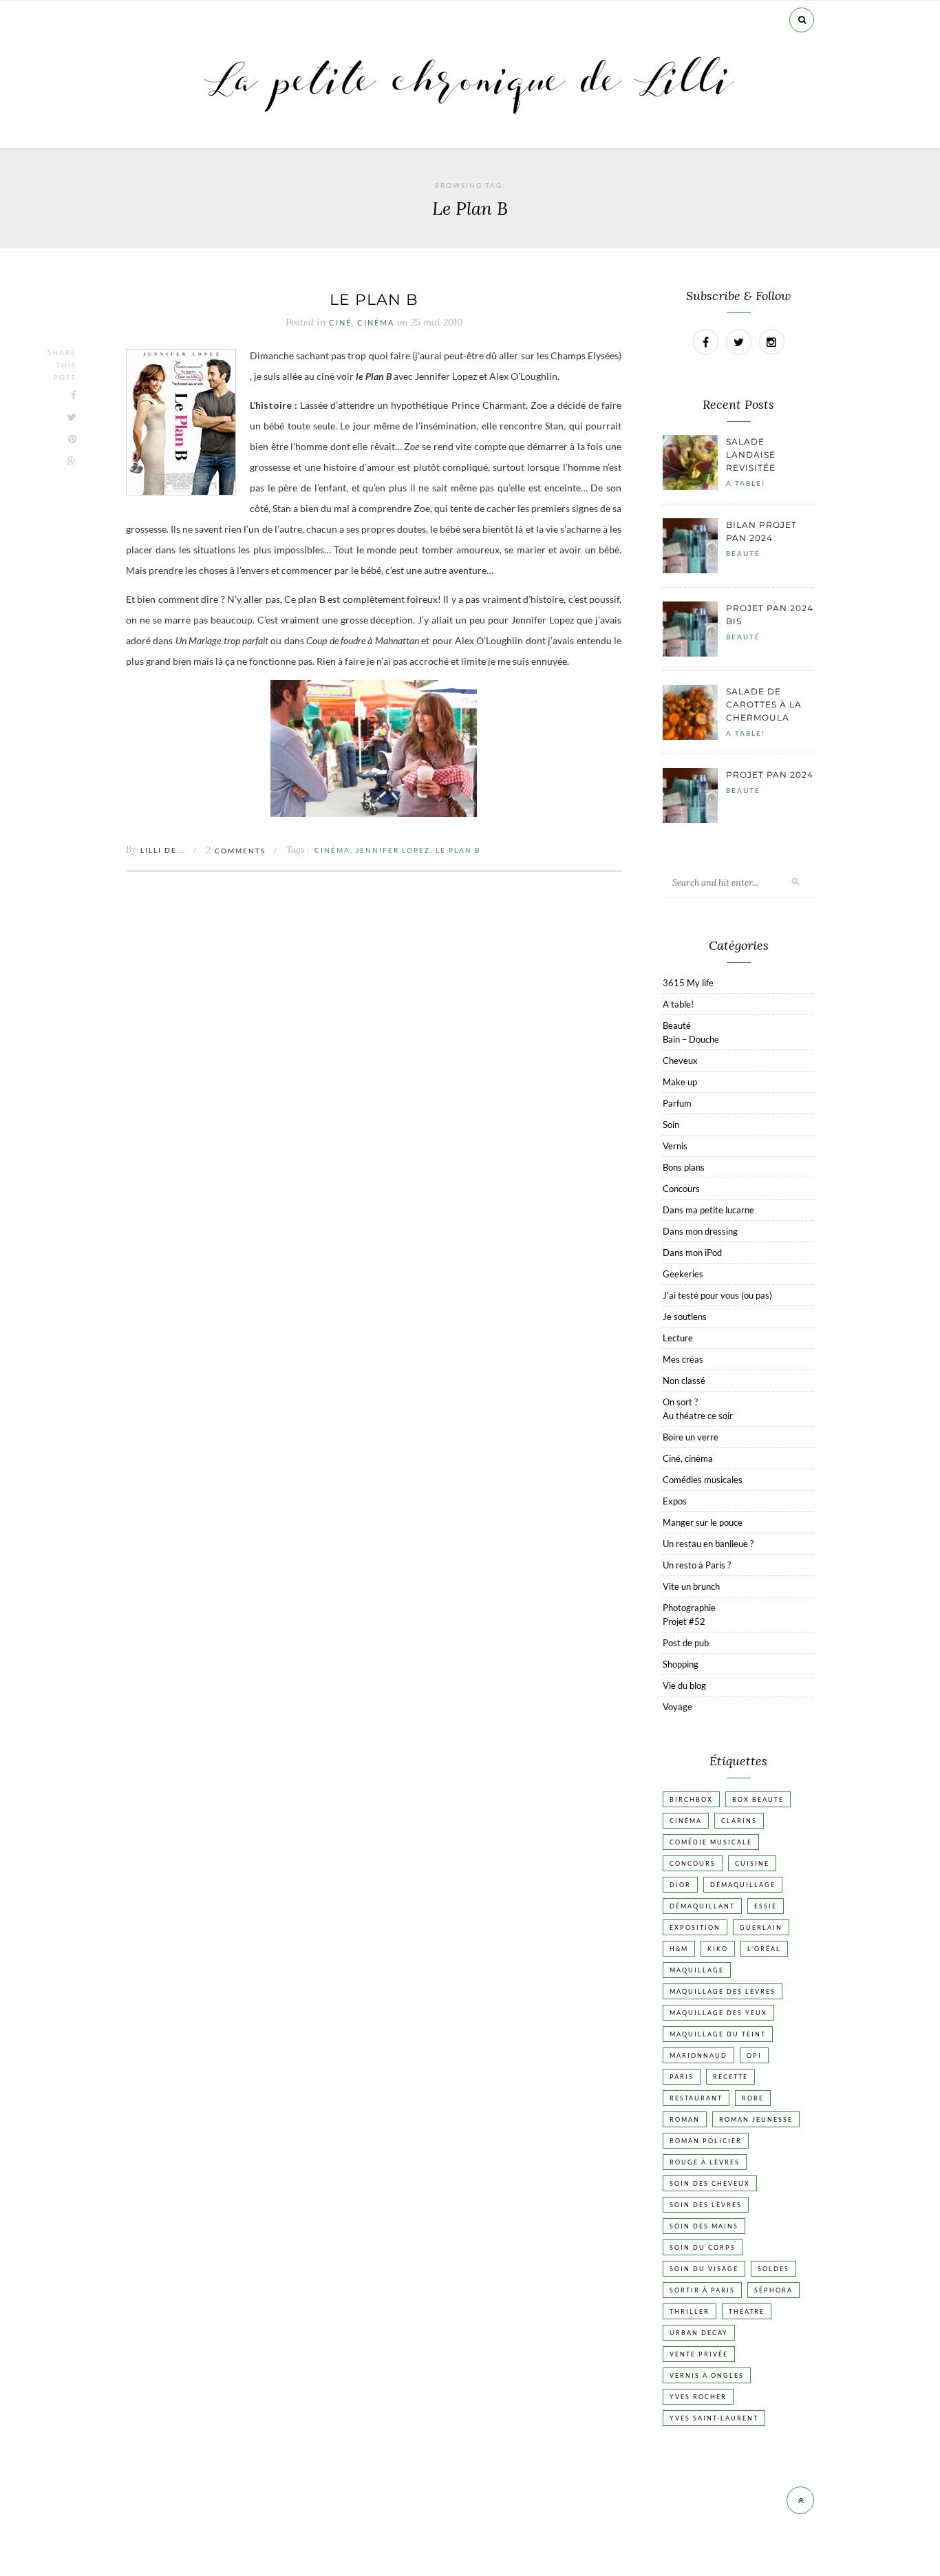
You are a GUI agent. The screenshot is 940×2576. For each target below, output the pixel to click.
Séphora (773, 2290)
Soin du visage (704, 2269)
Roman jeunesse (756, 2119)
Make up (680, 1082)
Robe (753, 2098)
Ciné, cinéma (362, 323)
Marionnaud (698, 2055)
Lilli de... (163, 850)
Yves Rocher (698, 2397)
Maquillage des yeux (718, 2013)
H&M (679, 1949)
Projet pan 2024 (770, 775)
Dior (680, 1885)
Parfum (677, 1103)
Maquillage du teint (718, 2034)
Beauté (743, 553)
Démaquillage (743, 1885)
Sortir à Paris (702, 2290)
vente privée (699, 2354)
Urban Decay (699, 2333)
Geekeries (683, 1274)
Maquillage (697, 1970)
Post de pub (686, 1643)
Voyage (677, 1707)
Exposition (695, 1927)
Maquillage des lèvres (723, 1991)
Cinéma (332, 850)
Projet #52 (684, 1621)
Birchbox (691, 1799)
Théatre (747, 2311)
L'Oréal (764, 1949)
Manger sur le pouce (703, 1522)
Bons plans (684, 1167)
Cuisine (752, 1863)
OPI (754, 2055)
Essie (766, 1906)
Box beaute (758, 1799)
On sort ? (680, 1402)
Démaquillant (702, 1906)
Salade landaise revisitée (751, 455)
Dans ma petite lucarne (708, 1210)
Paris (682, 2077)
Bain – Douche (691, 1039)
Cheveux (680, 1061)
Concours (681, 1189)
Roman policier (706, 2141)
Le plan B (374, 300)
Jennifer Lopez (393, 850)
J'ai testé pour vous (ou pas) (717, 1295)
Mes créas (683, 1359)
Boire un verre (691, 1437)
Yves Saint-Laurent (714, 2418)
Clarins (739, 1821)
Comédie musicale (711, 1842)
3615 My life (688, 983)
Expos (675, 1501)
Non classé (684, 1381)
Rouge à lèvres (705, 2162)
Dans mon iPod (692, 1253)
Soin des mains (704, 2226)
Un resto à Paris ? (697, 1565)
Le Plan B (458, 850)
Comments (236, 851)
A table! (746, 483)
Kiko (718, 1949)
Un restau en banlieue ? (708, 1544)
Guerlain (761, 1927)
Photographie (689, 1608)
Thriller (690, 2311)
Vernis (675, 1146)
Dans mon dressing (700, 1231)
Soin (671, 1125)
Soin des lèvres (706, 2205)
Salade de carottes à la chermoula (764, 704)
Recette (730, 2077)
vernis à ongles (707, 2375)
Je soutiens (685, 1317)
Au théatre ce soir (698, 1416)
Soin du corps (703, 2247)
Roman (685, 2119)
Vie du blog (684, 1685)
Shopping (681, 1664)
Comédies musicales (703, 1480)
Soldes (773, 2269)
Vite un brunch (691, 1586)
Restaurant (696, 2098)
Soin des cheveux (710, 2183)
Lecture (678, 1338)
